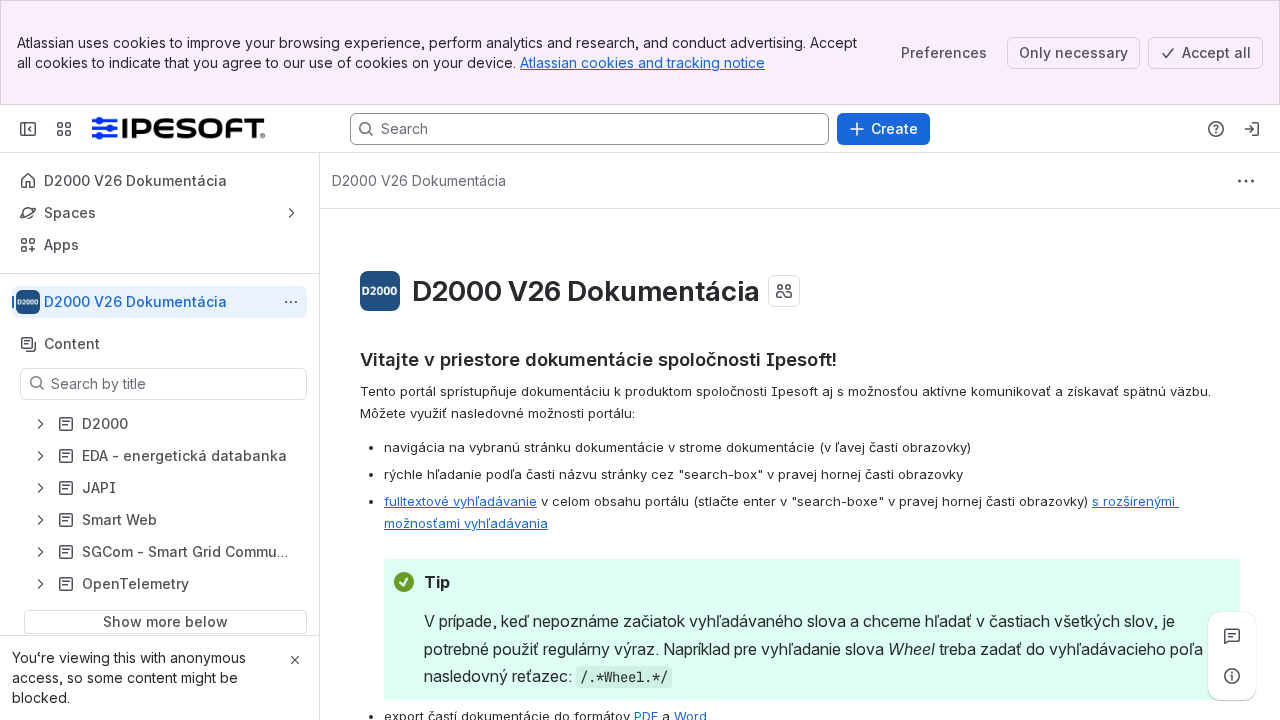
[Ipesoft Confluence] (178, 129)
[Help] (1216, 129)
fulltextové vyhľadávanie (460, 501)
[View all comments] (1232, 636)
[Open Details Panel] (1232, 676)
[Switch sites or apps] (64, 129)
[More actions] (291, 302)
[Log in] (1252, 129)
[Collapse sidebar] (28, 129)
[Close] (295, 660)
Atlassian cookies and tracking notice (642, 62)
